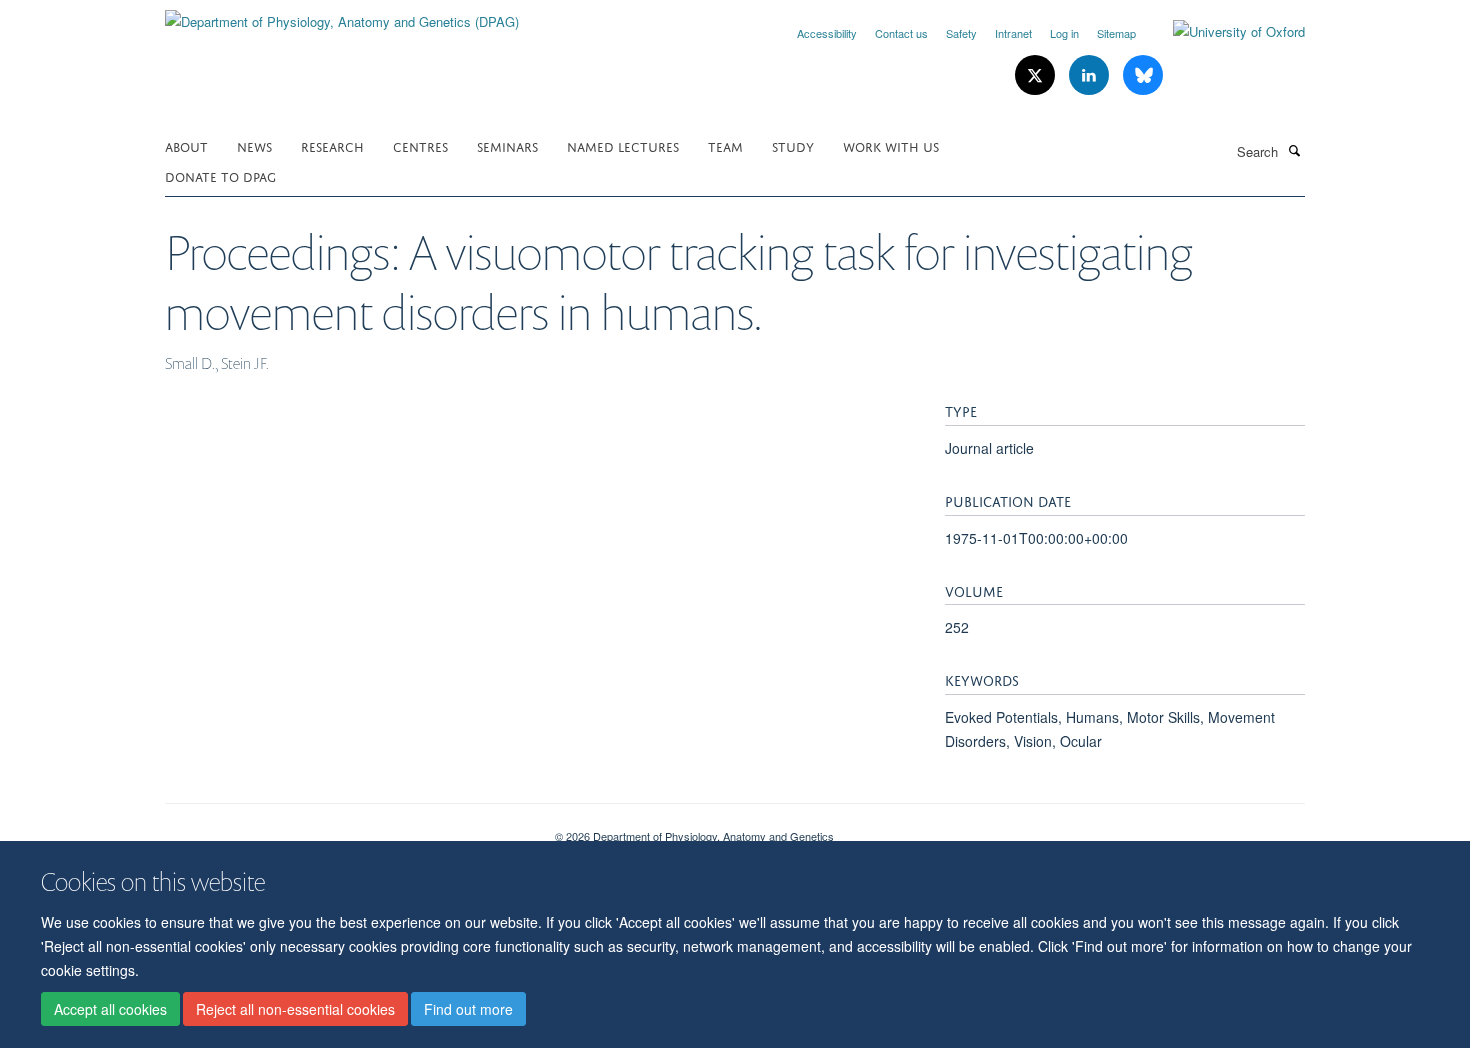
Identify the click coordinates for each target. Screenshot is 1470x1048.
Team (725, 145)
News (254, 145)
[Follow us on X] (1037, 75)
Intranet (1013, 33)
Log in (1064, 33)
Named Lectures (623, 145)
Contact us (901, 33)
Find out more (468, 1009)
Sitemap (1116, 33)
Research (332, 145)
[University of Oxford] (1224, 32)
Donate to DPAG (220, 175)
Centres (420, 145)
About (186, 145)
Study (793, 145)
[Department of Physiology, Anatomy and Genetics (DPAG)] (342, 14)
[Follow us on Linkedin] (1091, 75)
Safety (961, 33)
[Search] (1294, 150)
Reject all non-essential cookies (295, 1009)
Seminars (507, 145)
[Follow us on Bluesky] (1143, 75)
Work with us (891, 145)
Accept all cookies (110, 1009)
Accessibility (827, 33)
